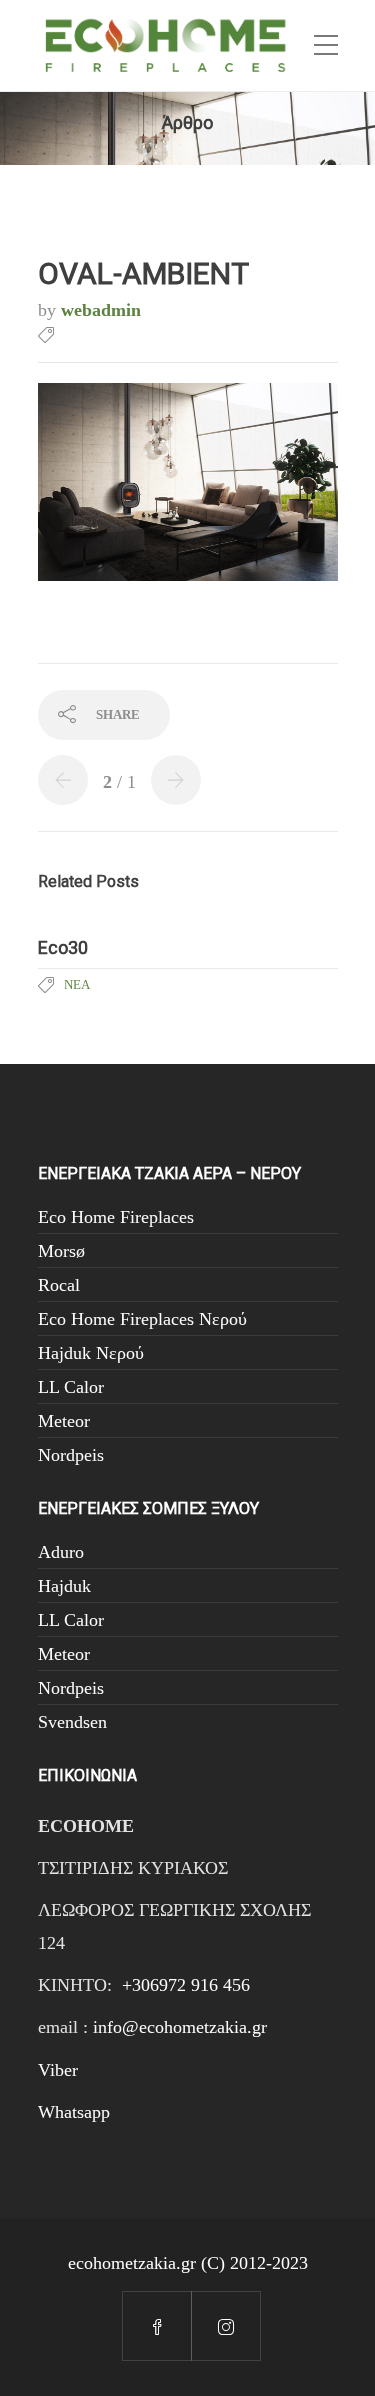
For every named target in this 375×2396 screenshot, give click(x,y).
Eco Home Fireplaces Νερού (142, 1319)
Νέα (77, 984)
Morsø (61, 1251)
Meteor (64, 1421)
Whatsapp (74, 2112)
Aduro (61, 1552)
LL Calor (71, 1387)
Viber (58, 2070)
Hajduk (64, 1586)
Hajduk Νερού (91, 1353)
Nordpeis (71, 1455)
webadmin (101, 310)
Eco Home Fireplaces (116, 1217)
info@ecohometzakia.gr (180, 2027)
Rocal (59, 1285)
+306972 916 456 (186, 1985)
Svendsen (72, 1722)
